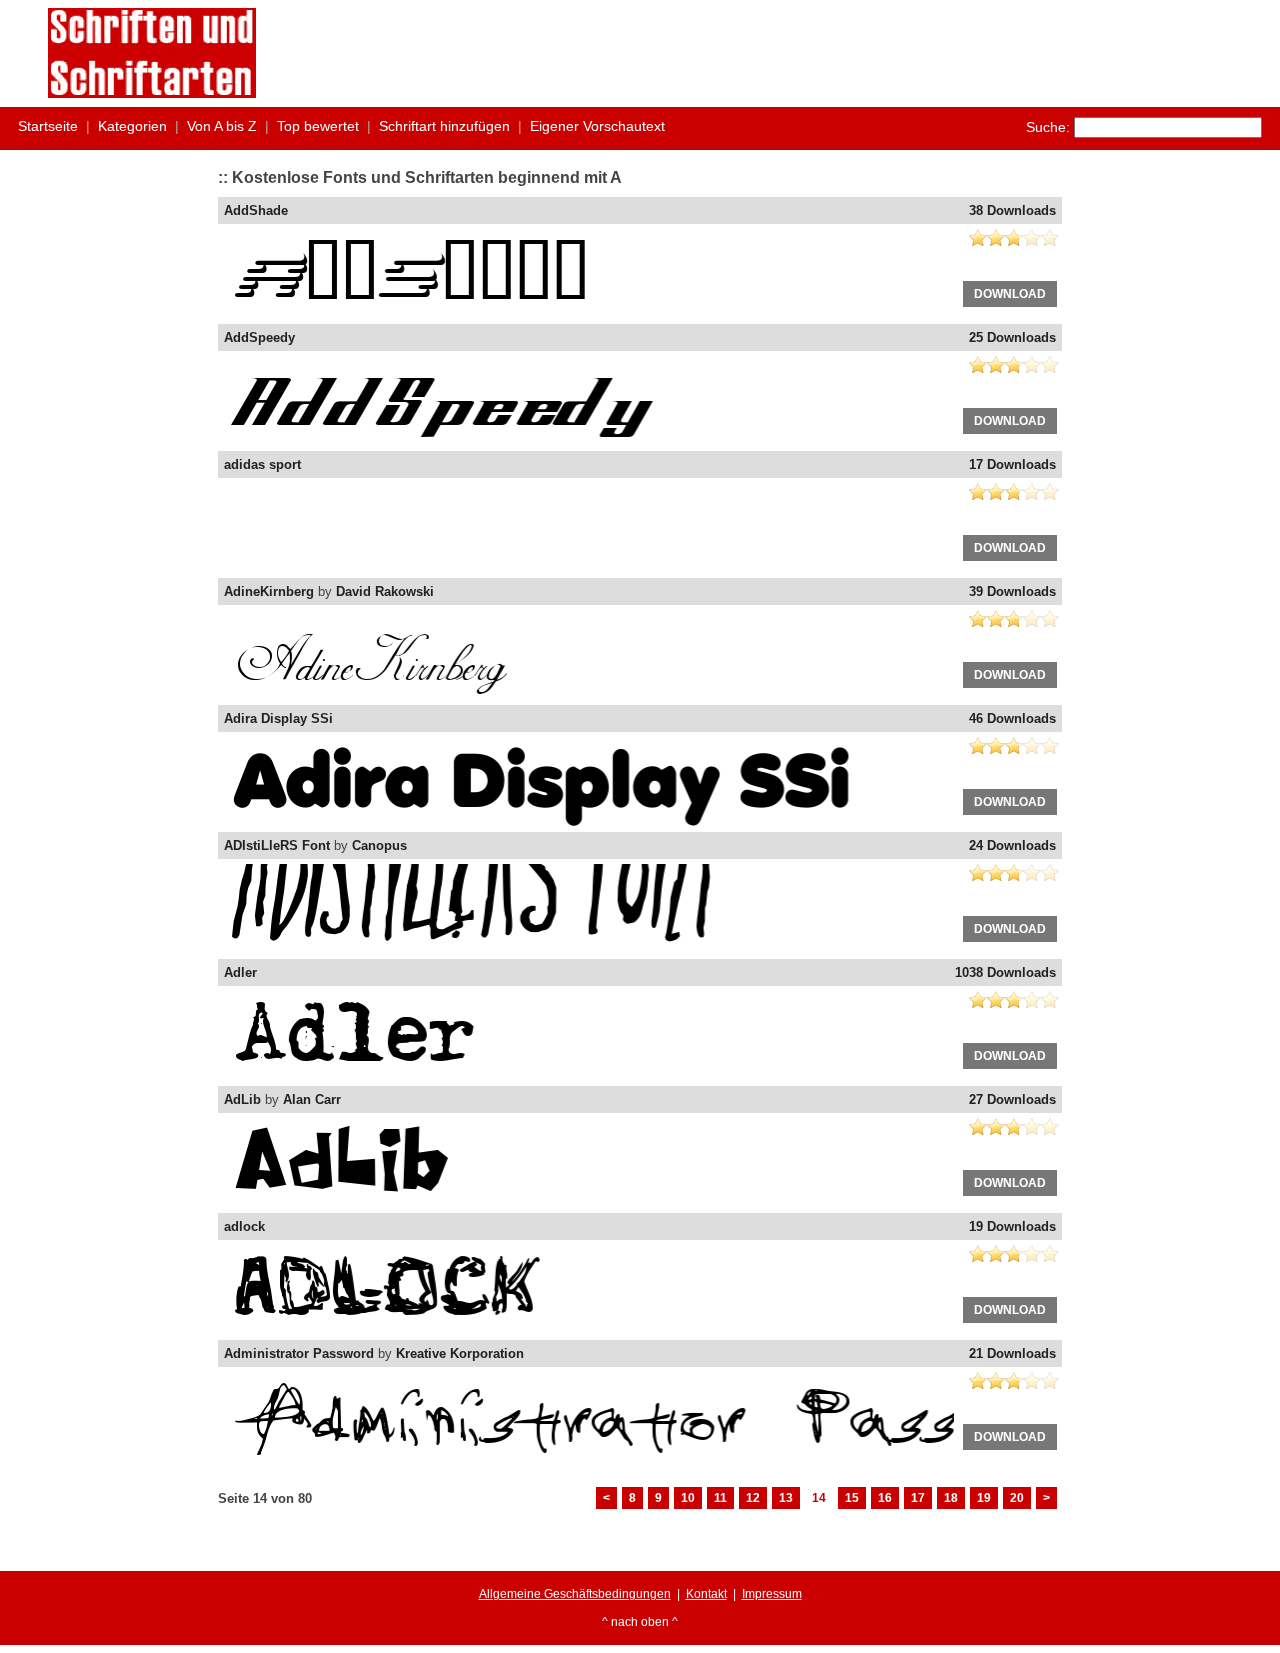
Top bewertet (318, 126)
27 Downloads (1012, 1099)
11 (720, 1498)
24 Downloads (1012, 845)
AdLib (242, 1099)
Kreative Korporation (460, 1353)
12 (753, 1498)
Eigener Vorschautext (597, 126)
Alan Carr (312, 1099)
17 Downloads (1012, 464)
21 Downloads (1012, 1353)
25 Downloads (1012, 337)
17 (918, 1498)
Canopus (379, 845)
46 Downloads (1012, 718)
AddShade (256, 210)
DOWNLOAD (1010, 294)
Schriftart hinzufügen (444, 126)
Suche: (1048, 127)
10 (688, 1498)
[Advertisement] (868, 53)
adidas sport (262, 464)
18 (951, 1498)
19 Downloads (1012, 1226)
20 (1017, 1498)
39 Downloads (1012, 591)
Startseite (48, 126)
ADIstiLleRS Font (277, 845)
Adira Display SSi (278, 718)
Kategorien (132, 126)
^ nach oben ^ (640, 1622)
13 (786, 1498)
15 (852, 1498)
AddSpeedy (259, 337)
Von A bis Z (222, 126)
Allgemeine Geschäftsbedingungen (575, 1594)
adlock (244, 1226)
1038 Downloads (1005, 972)
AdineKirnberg (269, 591)
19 (984, 1498)
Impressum (772, 1594)
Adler (240, 972)
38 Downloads (1012, 210)
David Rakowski (385, 591)
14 (819, 1498)
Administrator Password (299, 1353)
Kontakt (706, 1594)
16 (885, 1498)
